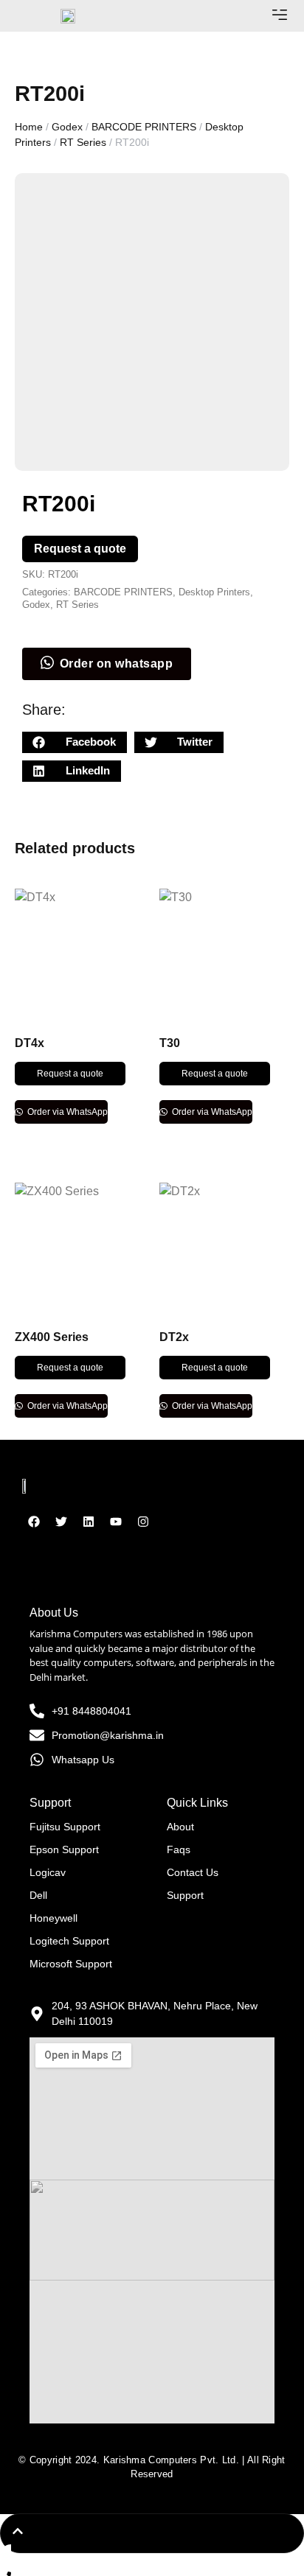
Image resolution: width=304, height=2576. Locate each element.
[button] (280, 16)
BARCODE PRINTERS (144, 127)
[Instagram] (143, 1522)
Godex (67, 127)
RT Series (83, 142)
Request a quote (80, 549)
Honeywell (53, 1918)
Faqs (179, 1849)
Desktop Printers (214, 592)
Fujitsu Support (65, 1827)
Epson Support (64, 1849)
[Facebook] (34, 1522)
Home (29, 127)
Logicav (48, 1872)
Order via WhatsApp (66, 1112)
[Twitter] (61, 1522)
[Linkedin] (89, 1522)
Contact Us (193, 1872)
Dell (38, 1895)
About (180, 1827)
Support (185, 1895)
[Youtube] (116, 1522)
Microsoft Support (71, 1964)
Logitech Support (69, 1941)
